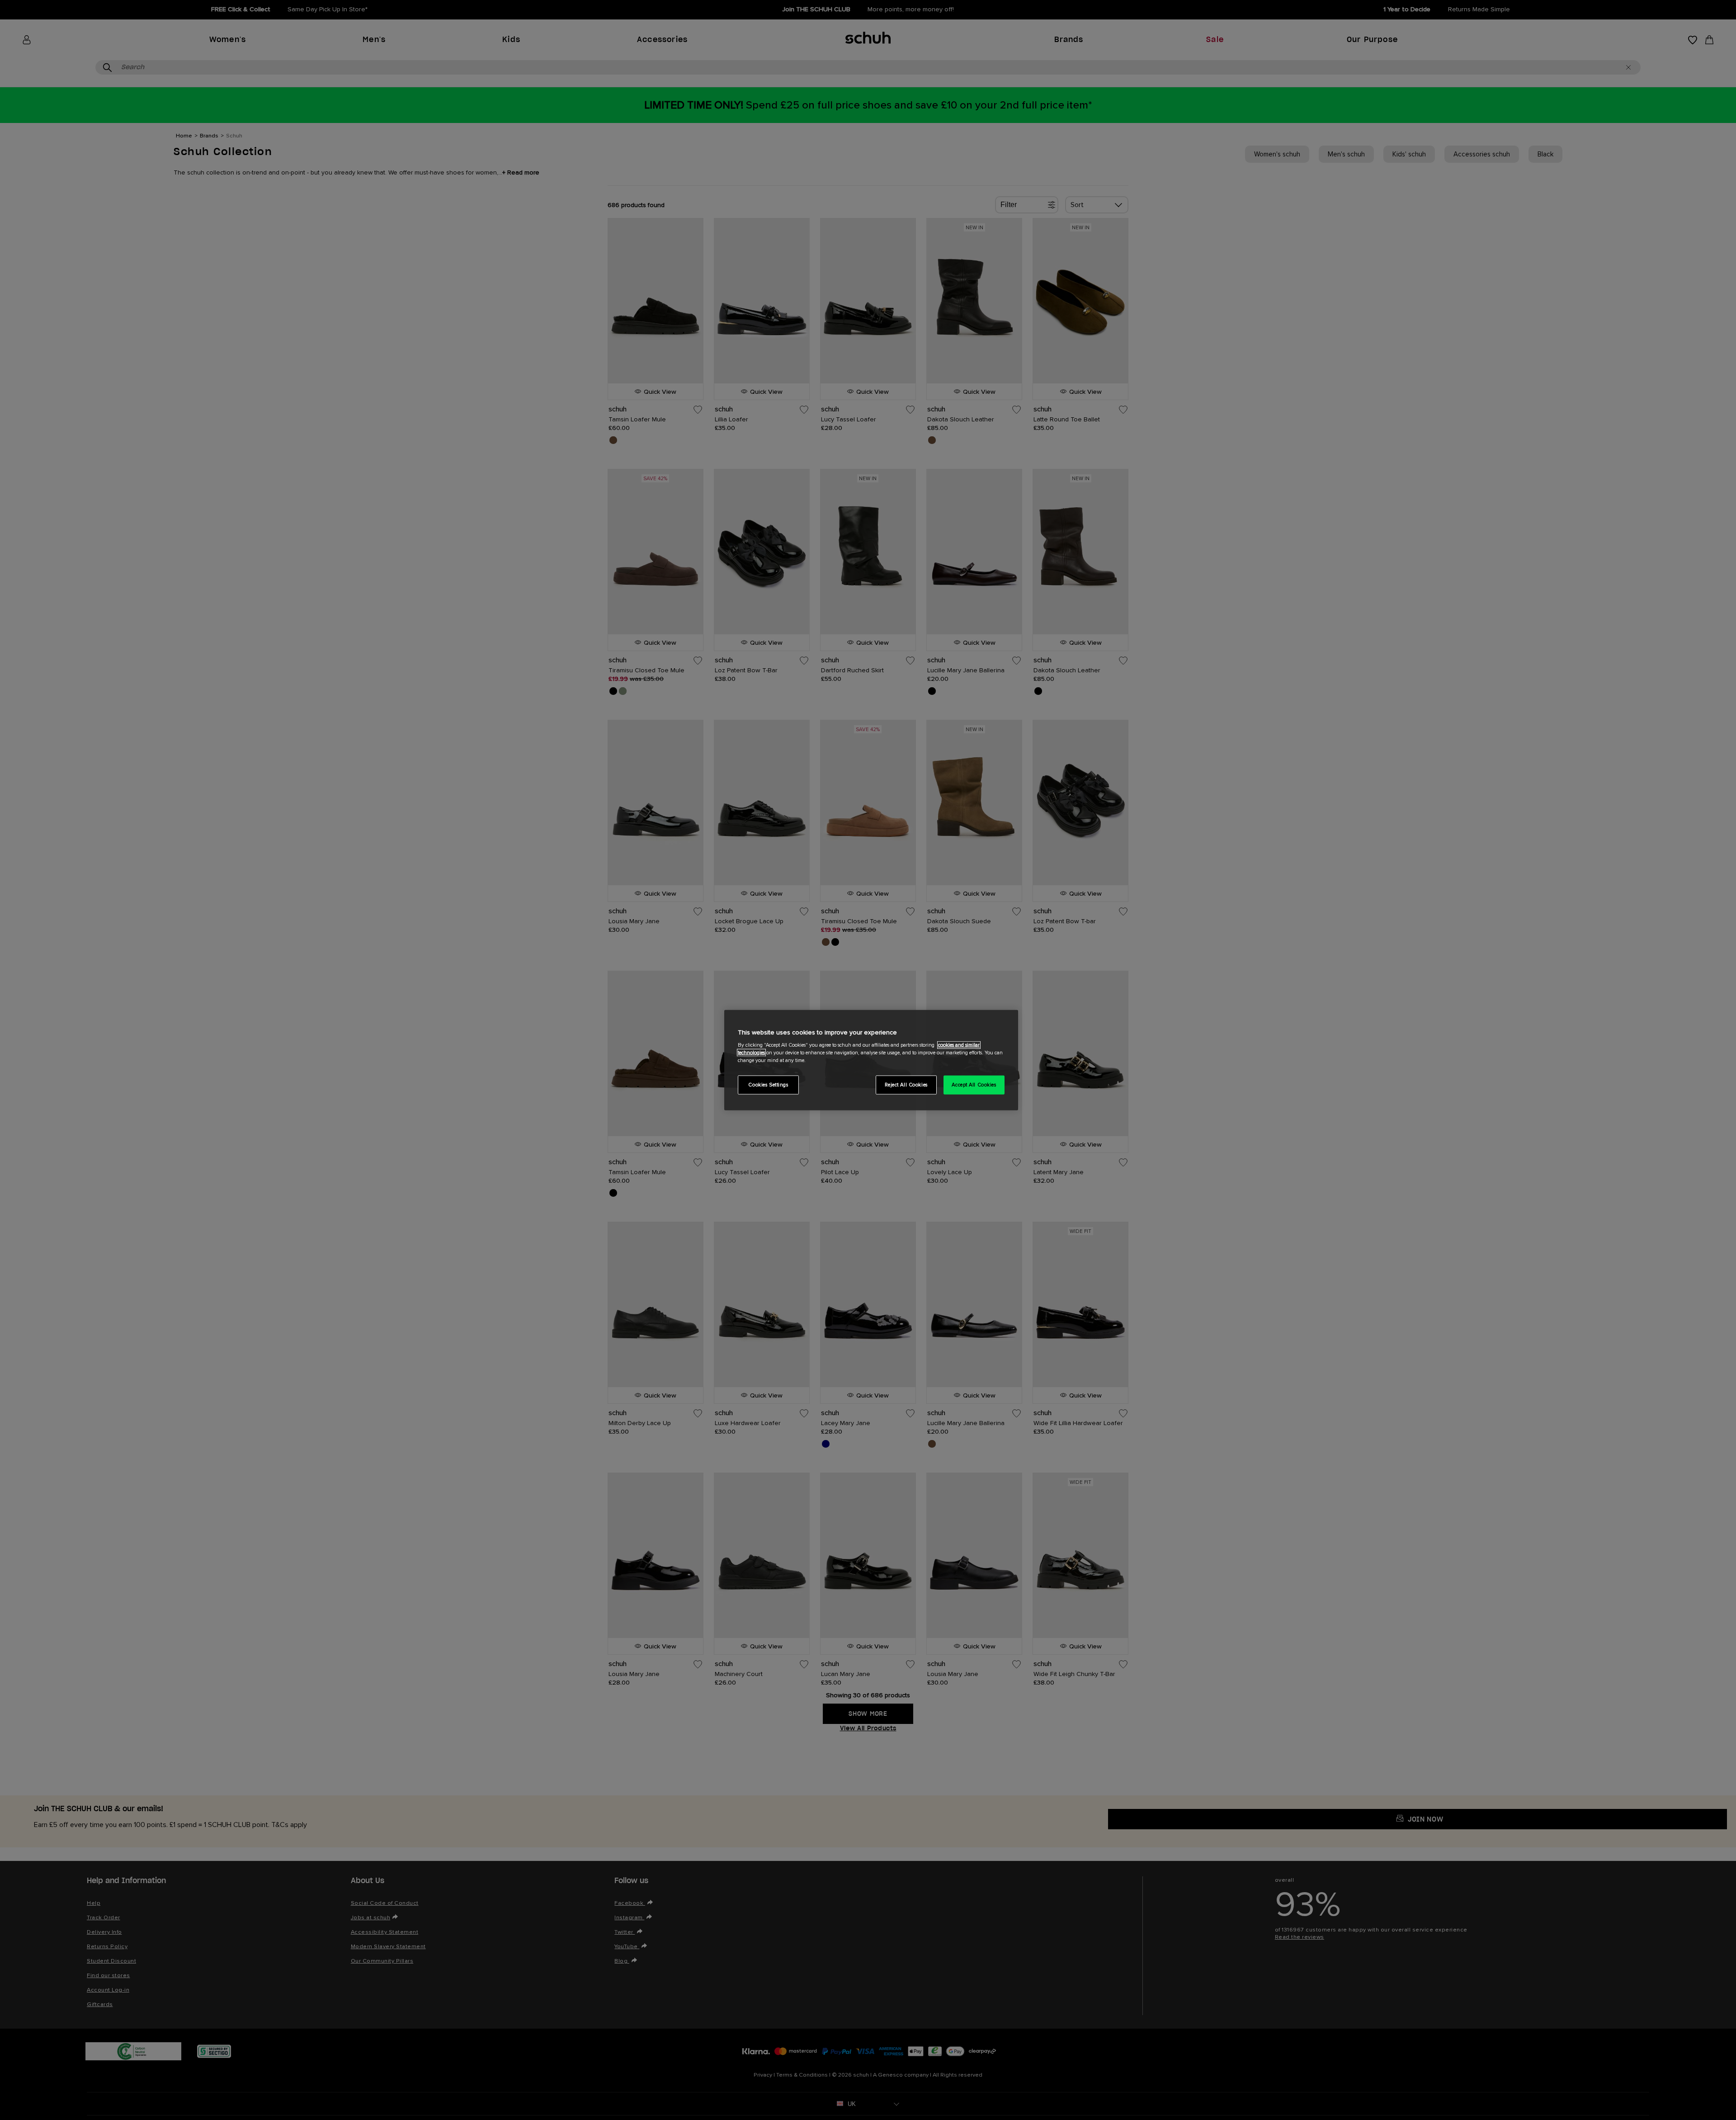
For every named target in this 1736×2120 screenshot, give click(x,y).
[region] (871, 1060)
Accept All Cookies (974, 1085)
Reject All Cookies (906, 1085)
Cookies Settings (768, 1085)
